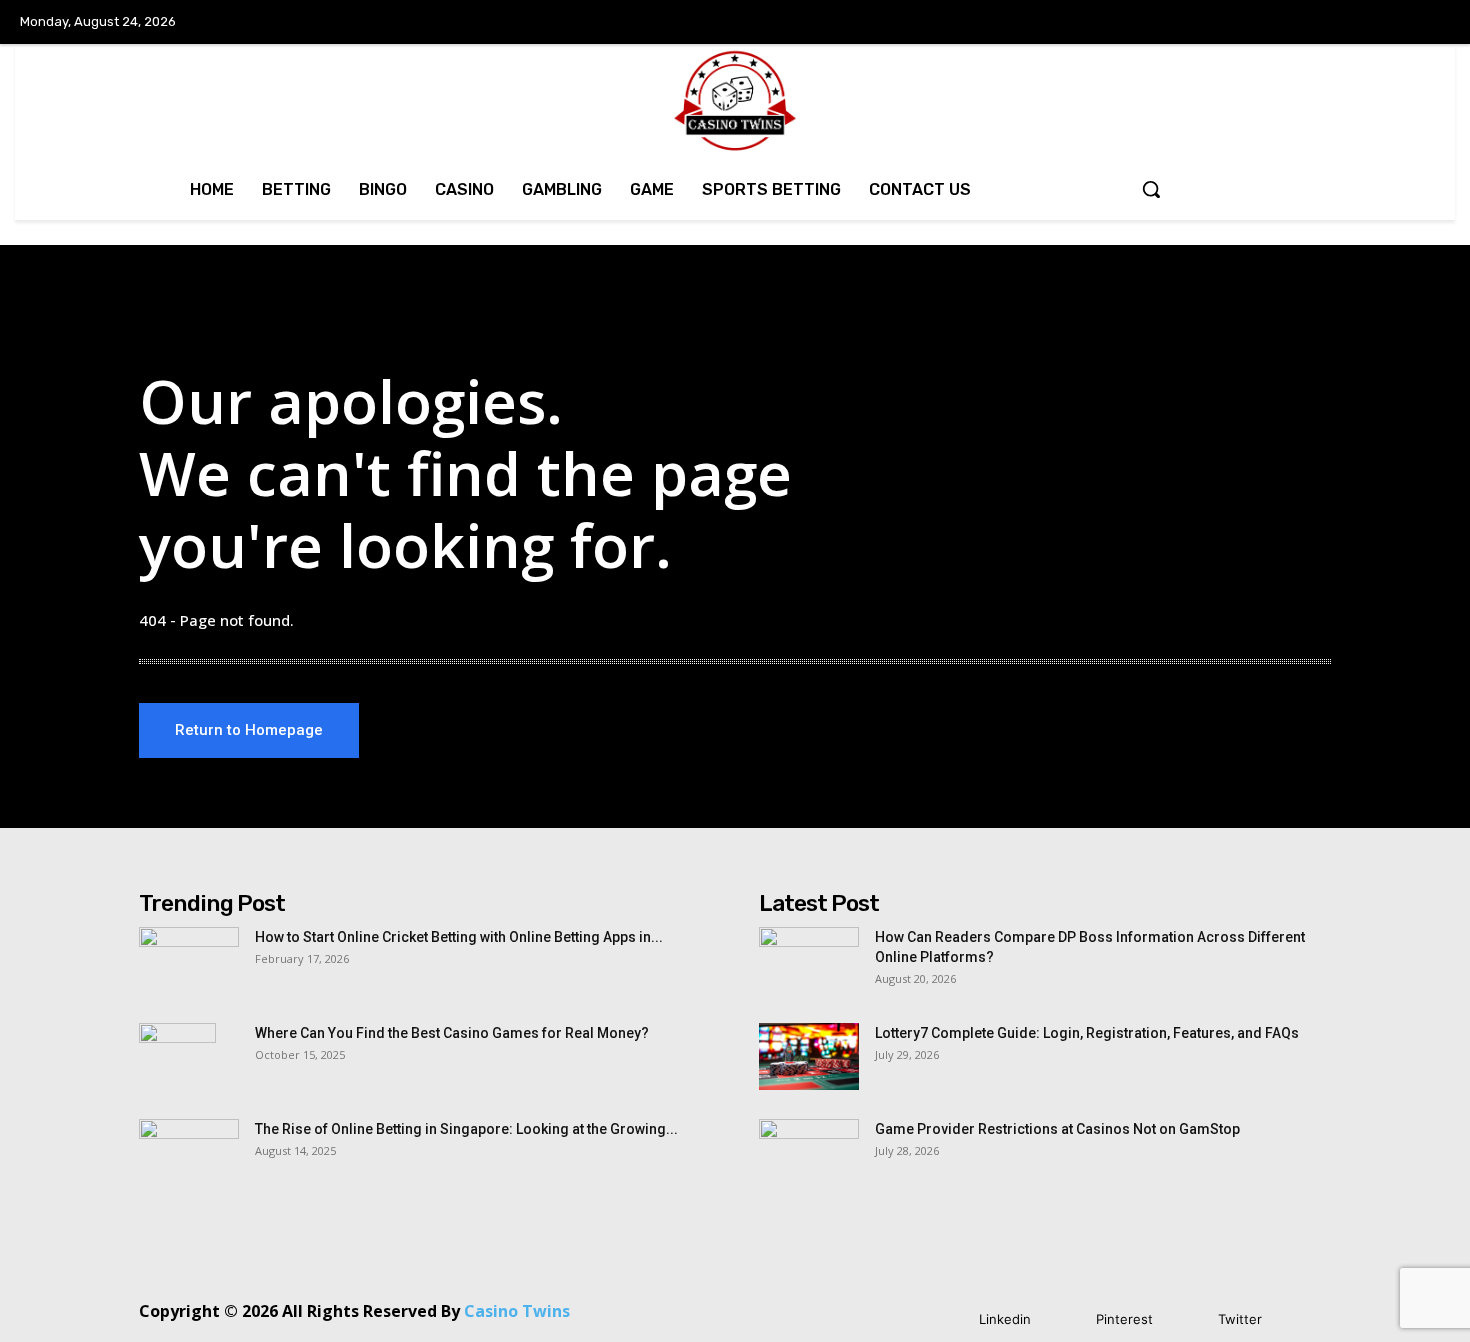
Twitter (1240, 1319)
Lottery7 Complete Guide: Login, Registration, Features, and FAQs (1087, 1033)
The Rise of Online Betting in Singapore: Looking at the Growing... (466, 1129)
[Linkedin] (949, 1319)
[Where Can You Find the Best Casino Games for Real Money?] (177, 1058)
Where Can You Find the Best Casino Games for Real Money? (452, 1033)
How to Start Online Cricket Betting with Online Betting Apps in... (459, 937)
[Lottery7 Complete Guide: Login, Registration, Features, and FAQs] (809, 1056)
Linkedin (1005, 1319)
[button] (1151, 189)
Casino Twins (517, 1311)
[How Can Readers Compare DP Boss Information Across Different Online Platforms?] (809, 962)
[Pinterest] (1066, 1319)
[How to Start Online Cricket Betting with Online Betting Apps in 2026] (189, 962)
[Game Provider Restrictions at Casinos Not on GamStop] (809, 1154)
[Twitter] (1188, 1319)
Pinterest (1124, 1319)
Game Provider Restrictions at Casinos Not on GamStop (1057, 1129)
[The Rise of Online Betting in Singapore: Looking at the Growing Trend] (189, 1154)
